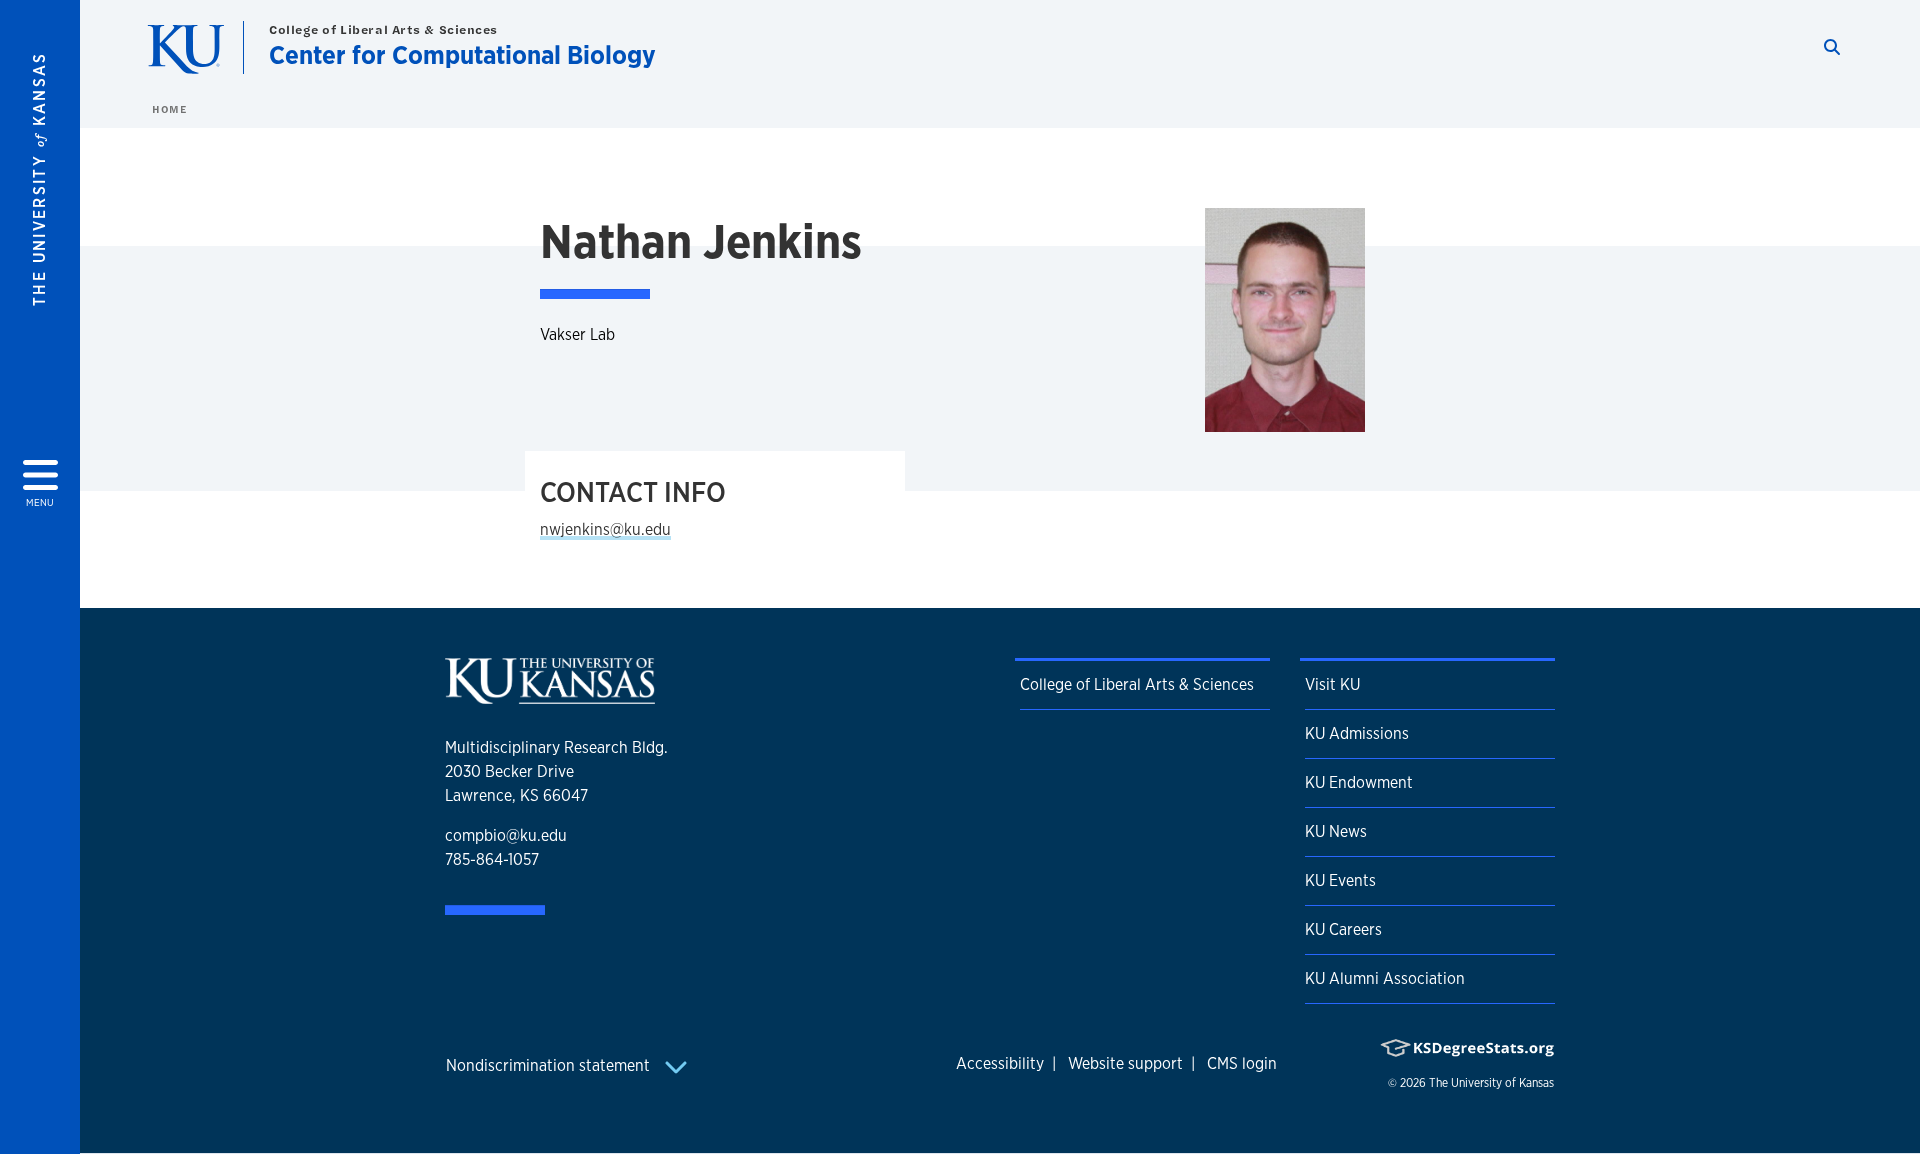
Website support (1125, 1063)
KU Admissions (1357, 733)
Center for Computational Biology (462, 54)
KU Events (1340, 880)
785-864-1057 (492, 859)
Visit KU (1332, 684)
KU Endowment (1359, 782)
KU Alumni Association (1385, 978)
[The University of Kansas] (550, 695)
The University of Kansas (1491, 1083)
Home (169, 109)
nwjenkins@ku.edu (605, 529)
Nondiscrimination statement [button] (550, 1065)
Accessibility (1000, 1063)
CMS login (1242, 1063)
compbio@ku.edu (506, 835)
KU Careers (1343, 929)
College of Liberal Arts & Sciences (383, 29)
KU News (1336, 831)
